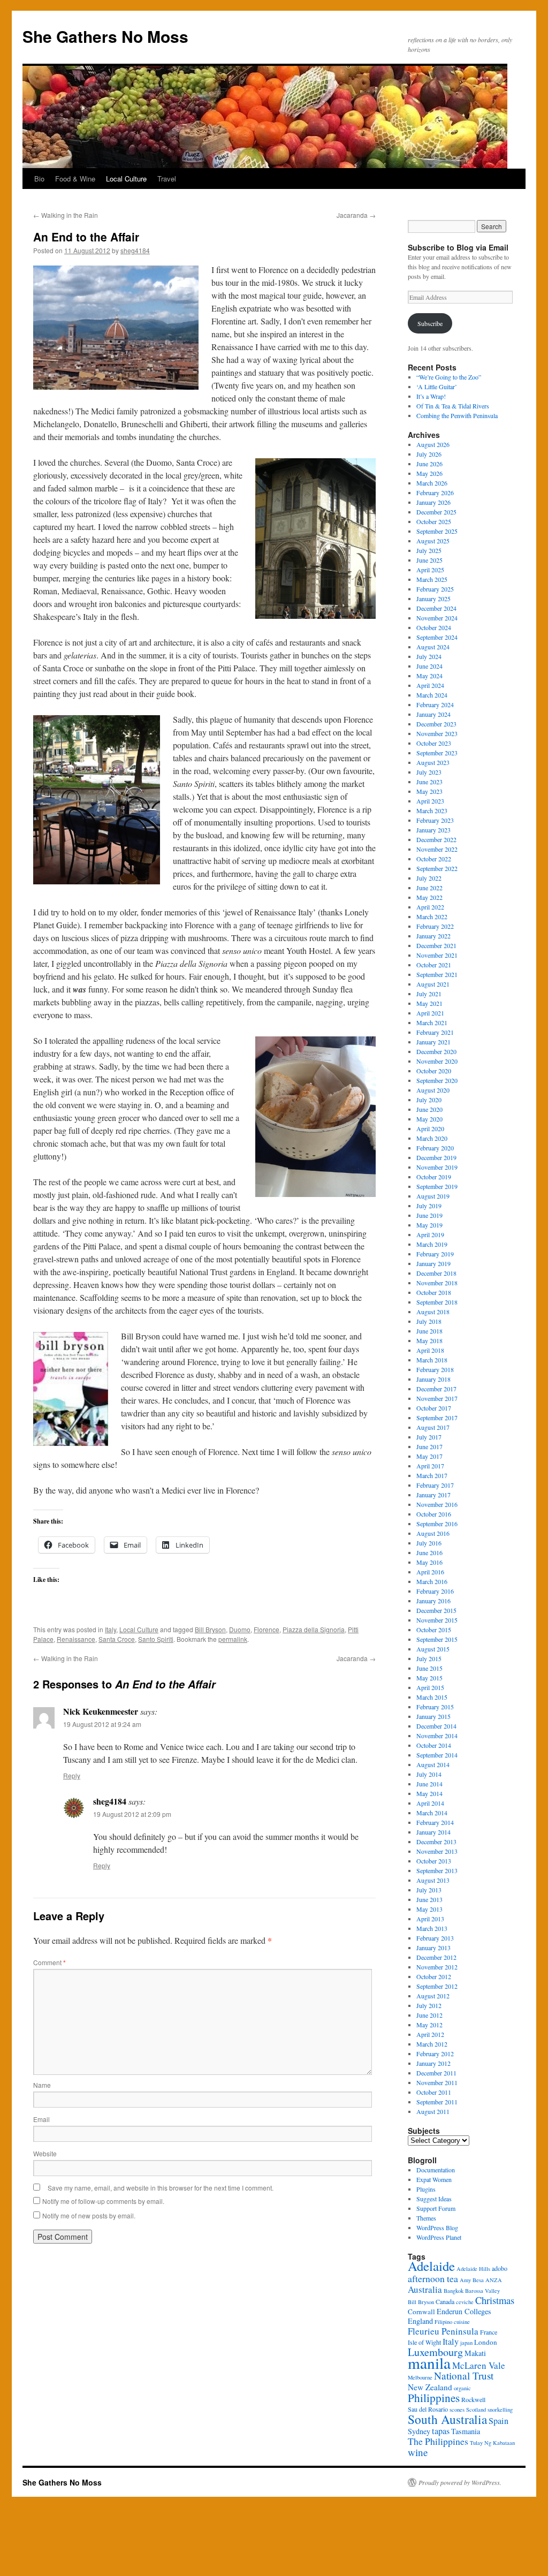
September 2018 (437, 1302)
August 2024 (433, 647)
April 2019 (430, 1234)
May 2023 (429, 791)
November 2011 (437, 2082)
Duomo (240, 1629)
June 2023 (429, 782)
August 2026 (433, 444)
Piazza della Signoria (314, 1629)
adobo (500, 2268)
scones (457, 2410)
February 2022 (435, 926)
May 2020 (429, 1119)
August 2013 (433, 1880)
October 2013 (434, 1861)
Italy (111, 1629)
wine (418, 2452)
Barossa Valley (482, 2291)
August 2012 (433, 1996)
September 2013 (437, 1870)
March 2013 (432, 1928)
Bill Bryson (210, 1629)
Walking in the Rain (66, 215)
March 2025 (432, 579)
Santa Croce (117, 1639)
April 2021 (430, 1013)
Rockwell (473, 2399)
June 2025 (429, 560)
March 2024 (432, 695)
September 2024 (437, 637)
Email (41, 2119)
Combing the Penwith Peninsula (457, 415)
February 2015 (435, 1707)
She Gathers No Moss (105, 36)
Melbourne (420, 2377)
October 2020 (434, 1071)
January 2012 (433, 2063)
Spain (498, 2421)
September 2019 (437, 1186)
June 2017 (429, 1446)
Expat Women (434, 2179)
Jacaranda (356, 215)
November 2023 (437, 733)
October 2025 (434, 521)
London (486, 2342)
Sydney (419, 2431)
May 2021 (429, 1003)
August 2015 (433, 1649)
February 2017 (435, 1485)
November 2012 (437, 1967)
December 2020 (436, 1051)
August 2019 (433, 1196)
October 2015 (434, 1630)
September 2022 (437, 868)
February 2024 (435, 704)
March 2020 (432, 1138)
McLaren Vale (479, 2365)
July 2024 (429, 656)
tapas (441, 2431)
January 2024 (433, 714)
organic (462, 2388)
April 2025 (430, 570)
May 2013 (429, 1909)
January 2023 (433, 830)
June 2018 (429, 1331)
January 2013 (433, 1948)
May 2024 (429, 676)
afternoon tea (433, 2278)
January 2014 (433, 1832)
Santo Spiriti (156, 1639)
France (489, 2332)
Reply (72, 1775)
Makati (475, 2353)
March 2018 (432, 1360)
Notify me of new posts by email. (89, 2215)
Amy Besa (472, 2280)
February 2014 (435, 1822)
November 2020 (437, 1061)
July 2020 (429, 1100)
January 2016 (433, 1601)
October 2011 (434, 2092)
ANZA (494, 2280)
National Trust (464, 2376)
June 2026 (429, 464)
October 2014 (434, 1745)
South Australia (447, 2419)
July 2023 (429, 772)
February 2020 (435, 1148)
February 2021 (435, 1032)
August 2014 (433, 1764)
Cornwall (421, 2312)
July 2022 (429, 878)
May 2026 (429, 473)
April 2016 (430, 1572)
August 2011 (433, 2111)
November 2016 (437, 1504)
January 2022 (433, 936)
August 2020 (433, 1090)
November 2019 (437, 1167)
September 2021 (437, 974)
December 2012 (436, 1957)
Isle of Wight (424, 2342)
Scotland (476, 2410)
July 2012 (429, 2005)
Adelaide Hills (473, 2269)
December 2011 (436, 2073)
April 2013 (430, 1919)
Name (42, 2085)
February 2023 (435, 820)
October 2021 (434, 965)
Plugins (426, 2189)
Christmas (495, 2300)
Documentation (436, 2170)
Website (45, 2153)
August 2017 (433, 1427)
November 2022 (437, 849)
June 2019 (429, 1215)
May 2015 (429, 1678)
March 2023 (432, 810)
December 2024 (436, 608)
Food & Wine (75, 179)
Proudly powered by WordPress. (460, 2482)
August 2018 (433, 1312)
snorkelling (500, 2410)
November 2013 (437, 1851)
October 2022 (434, 859)
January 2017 (433, 1495)
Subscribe (430, 323)
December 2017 (436, 1389)
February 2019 (435, 1254)
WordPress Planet (439, 2237)
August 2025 (433, 541)
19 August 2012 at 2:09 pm (132, 1814)
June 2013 (429, 1899)
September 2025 (437, 531)
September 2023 (437, 753)
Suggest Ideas (434, 2199)
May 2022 (429, 897)
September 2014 (437, 1755)
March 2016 (432, 1581)
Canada (445, 2301)
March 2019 (432, 1244)
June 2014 (429, 1784)
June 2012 (429, 2015)
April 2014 (430, 1803)
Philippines (434, 2398)
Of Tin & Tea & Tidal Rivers (453, 406)
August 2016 (433, 1533)
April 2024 (430, 685)
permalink (233, 1639)
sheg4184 (135, 250)
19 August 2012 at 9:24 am (102, 1724)
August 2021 (433, 984)
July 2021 (429, 994)
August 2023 (433, 762)
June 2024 (429, 666)
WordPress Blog (437, 2228)
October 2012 (434, 1976)
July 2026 (429, 454)
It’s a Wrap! (431, 396)
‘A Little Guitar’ (437, 387)
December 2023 (436, 724)
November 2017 (437, 1398)
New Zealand (430, 2387)
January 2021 (433, 1042)
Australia (425, 2289)
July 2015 (429, 1658)
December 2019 (436, 1157)
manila (429, 2363)
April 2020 (430, 1128)
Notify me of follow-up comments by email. (103, 2201)
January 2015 (433, 1716)
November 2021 (437, 955)
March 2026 (432, 483)
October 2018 (434, 1292)
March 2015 (432, 1697)
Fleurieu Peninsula (443, 2331)
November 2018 (437, 1283)
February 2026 (435, 493)
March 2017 (432, 1475)
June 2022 (429, 888)
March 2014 (432, 1813)
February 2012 (435, 2054)
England (420, 2321)
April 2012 (430, 2034)
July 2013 (429, 1890)
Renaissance (76, 1639)
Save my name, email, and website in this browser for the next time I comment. (161, 2188)
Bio (39, 179)
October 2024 (434, 627)
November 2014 (437, 1736)
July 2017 (429, 1437)
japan (466, 2343)
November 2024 (437, 618)
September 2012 (437, 1986)
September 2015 (437, 1639)
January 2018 (433, 1379)
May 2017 (429, 1456)
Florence (267, 1629)
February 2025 (435, 589)
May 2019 (429, 1225)
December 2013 (436, 1842)
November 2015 (437, 1620)
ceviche (465, 2302)
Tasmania (466, 2431)
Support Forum (436, 2208)
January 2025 (433, 598)
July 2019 (429, 1206)
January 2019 (433, 1263)
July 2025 (429, 550)
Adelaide (431, 2266)
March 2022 (432, 916)
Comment (50, 1962)
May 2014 (429, 1793)
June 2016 (429, 1552)
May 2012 (429, 2025)
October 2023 (434, 743)
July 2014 (429, 1774)
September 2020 (437, 1080)
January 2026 (433, 502)
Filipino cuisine (452, 2322)
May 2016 (429, 1562)
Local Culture (126, 179)
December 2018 (436, 1273)
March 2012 (432, 2044)
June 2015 (429, 1668)
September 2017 (437, 1418)
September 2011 (437, 2102)
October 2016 (434, 1514)
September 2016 (437, 1524)
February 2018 (435, 1369)
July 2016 (429, 1543)
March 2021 (432, 1022)
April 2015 (430, 1687)
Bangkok (454, 2291)
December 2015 (436, 1610)
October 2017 (434, 1408)
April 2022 (430, 907)
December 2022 (436, 839)
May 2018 (429, 1340)
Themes (426, 2218)
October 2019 (434, 1177)
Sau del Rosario (428, 2409)
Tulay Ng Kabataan (492, 2443)
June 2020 (429, 1109)
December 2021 (436, 945)
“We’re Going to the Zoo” (449, 377)
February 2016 (435, 1591)
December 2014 (436, 1726)
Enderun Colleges (464, 2311)
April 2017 (430, 1466)
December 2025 (436, 512)
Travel (167, 179)
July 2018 (429, 1321)
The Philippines (438, 2441)
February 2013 (435, 1938)
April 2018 (430, 1350)
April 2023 (430, 801)
